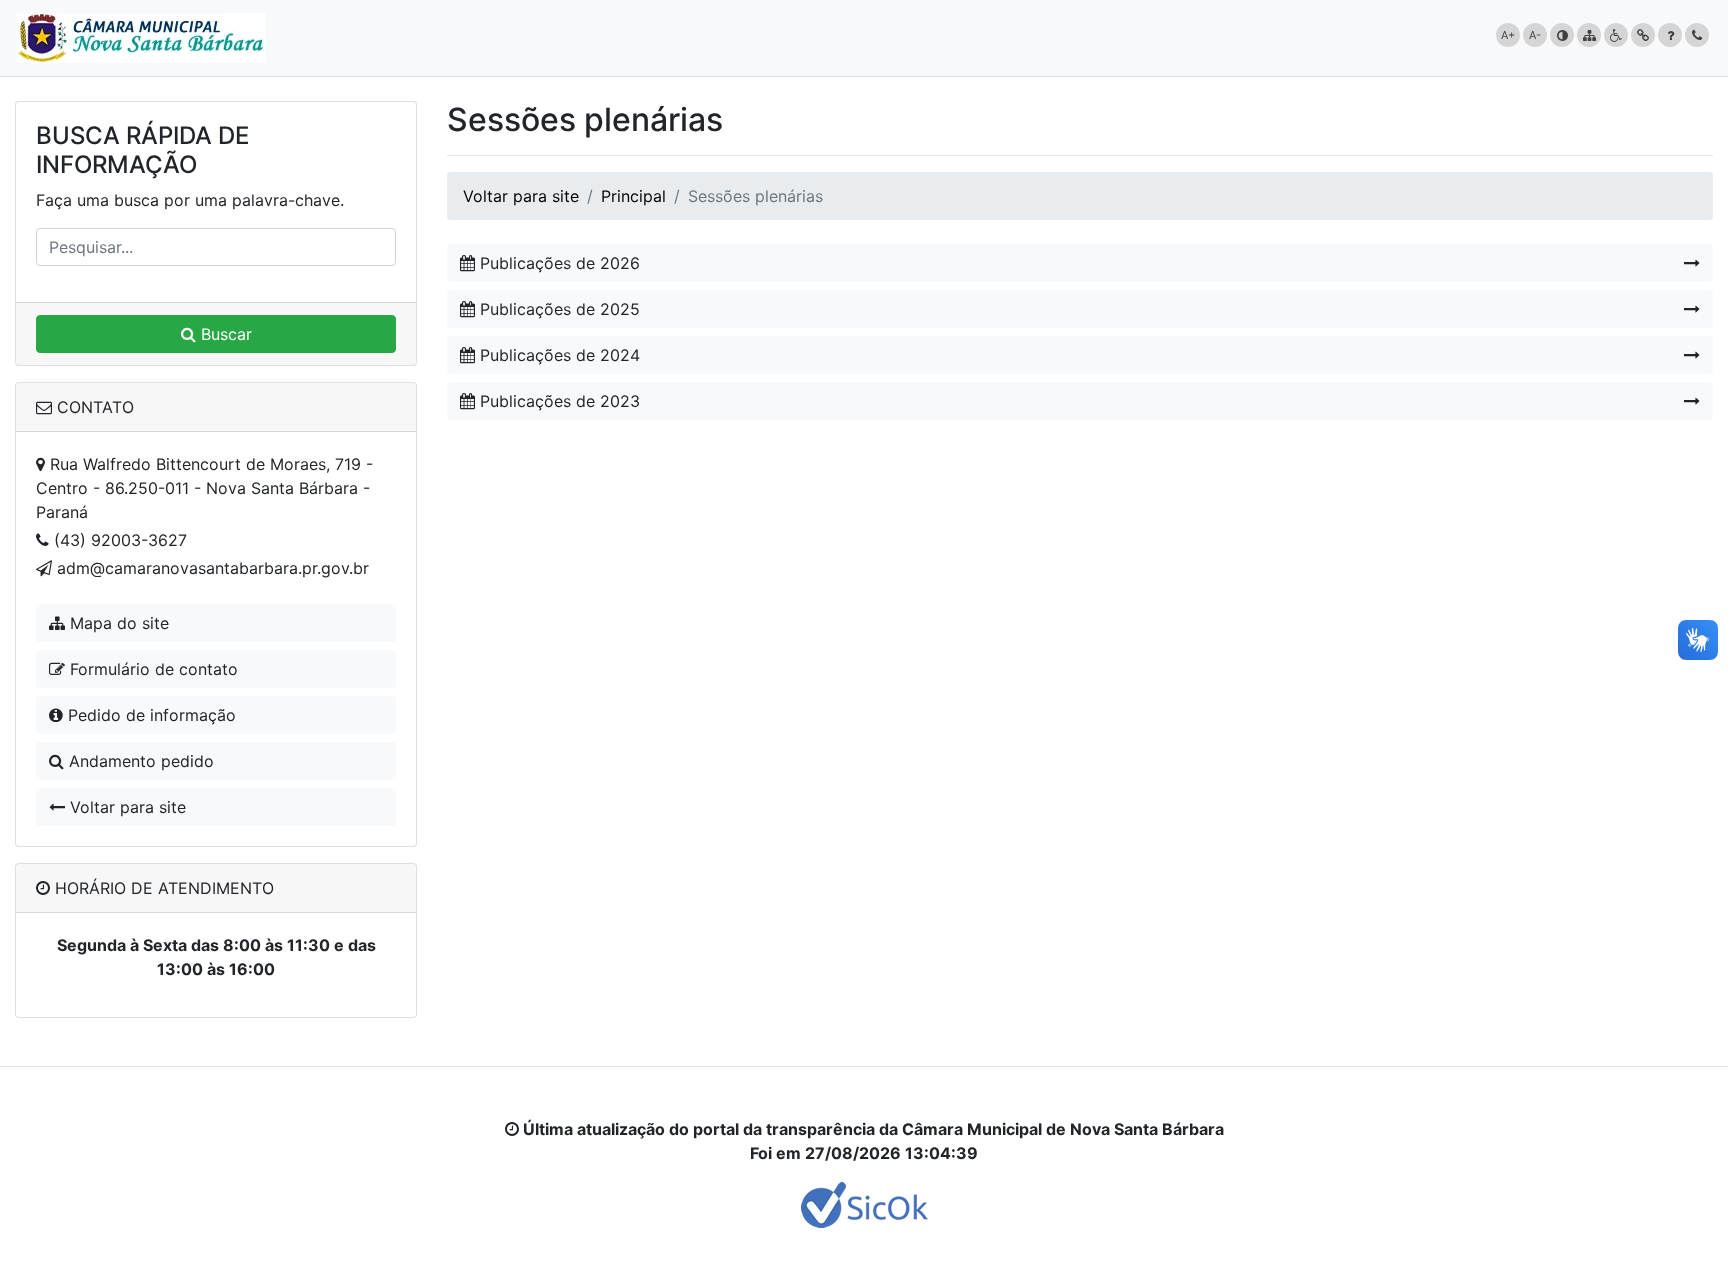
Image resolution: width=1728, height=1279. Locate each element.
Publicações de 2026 (557, 263)
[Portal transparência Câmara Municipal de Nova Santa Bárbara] (141, 38)
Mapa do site (117, 623)
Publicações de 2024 (557, 355)
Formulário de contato (151, 669)
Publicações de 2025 (557, 309)
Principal (633, 196)
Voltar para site (125, 807)
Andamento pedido (139, 761)
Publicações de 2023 (557, 401)
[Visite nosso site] (864, 1203)
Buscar (224, 334)
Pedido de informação (149, 715)
